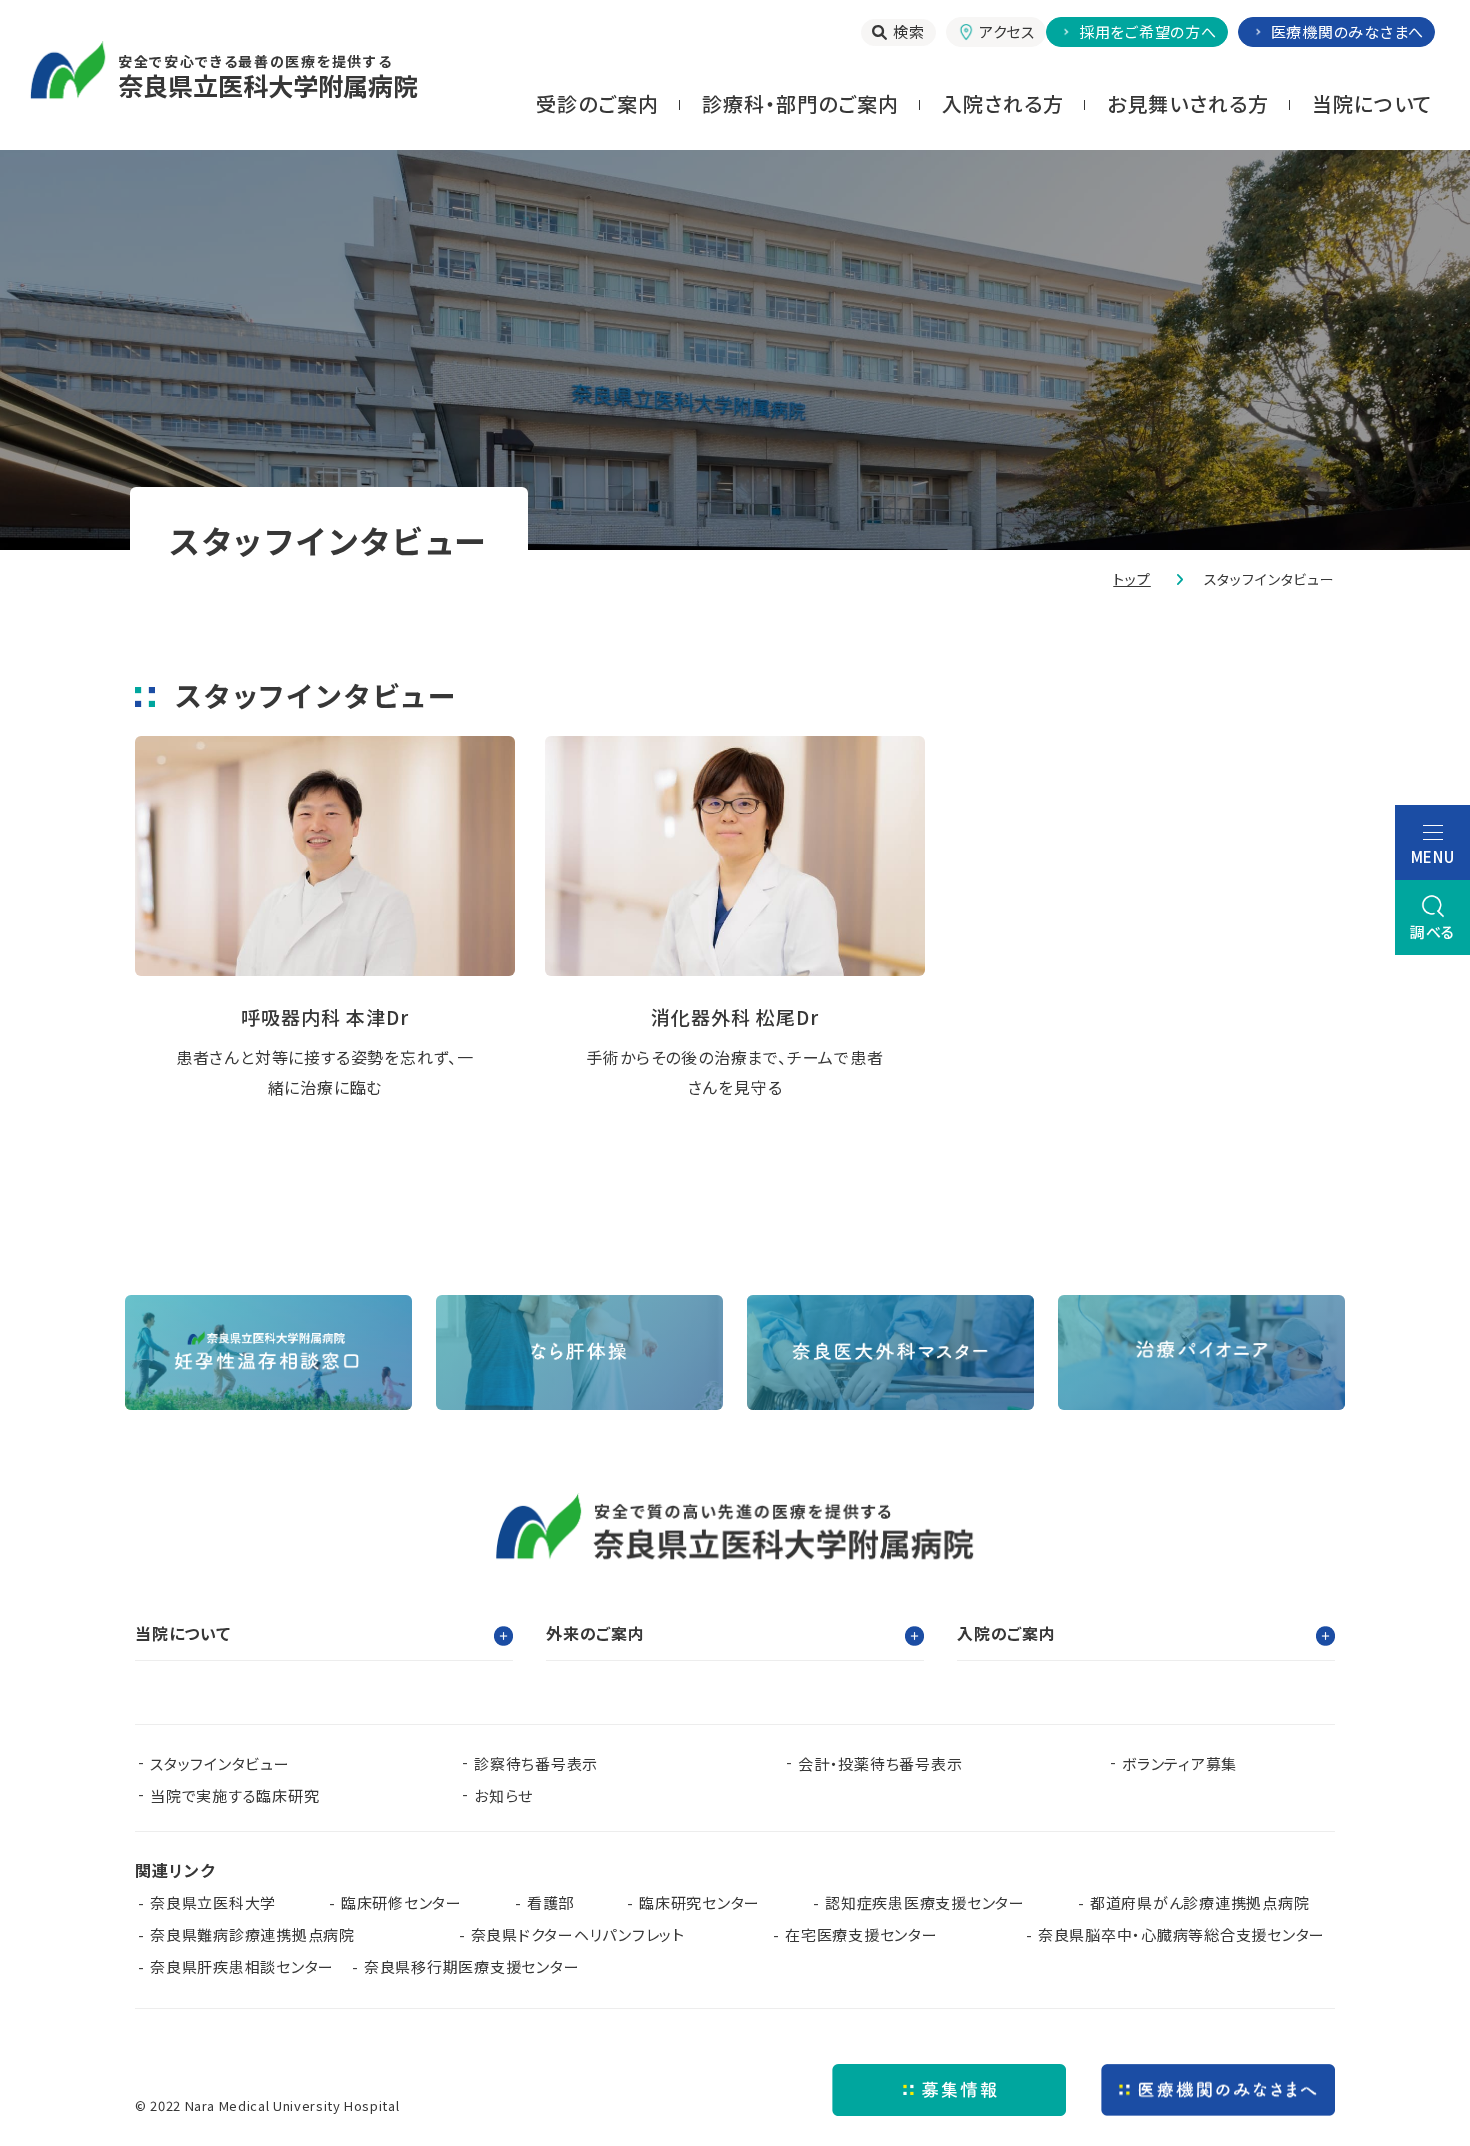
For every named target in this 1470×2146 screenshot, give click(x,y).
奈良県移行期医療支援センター (472, 1966)
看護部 (550, 1902)
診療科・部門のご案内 (800, 103)
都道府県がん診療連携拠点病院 (1207, 1902)
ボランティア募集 (1179, 1763)
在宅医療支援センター (861, 1934)
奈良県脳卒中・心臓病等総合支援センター (1181, 1934)
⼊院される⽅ (1003, 103)
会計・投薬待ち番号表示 (880, 1763)
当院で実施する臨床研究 (234, 1795)
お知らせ (503, 1795)
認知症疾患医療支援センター (925, 1902)
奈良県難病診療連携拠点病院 (260, 1934)
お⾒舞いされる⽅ (1188, 103)
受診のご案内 (597, 103)
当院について (1372, 103)
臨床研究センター (699, 1902)
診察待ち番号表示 (536, 1763)
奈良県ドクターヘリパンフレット (578, 1934)
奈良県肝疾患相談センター (242, 1966)
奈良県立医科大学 (213, 1902)
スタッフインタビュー (220, 1763)
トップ (1132, 579)
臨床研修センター (401, 1902)
